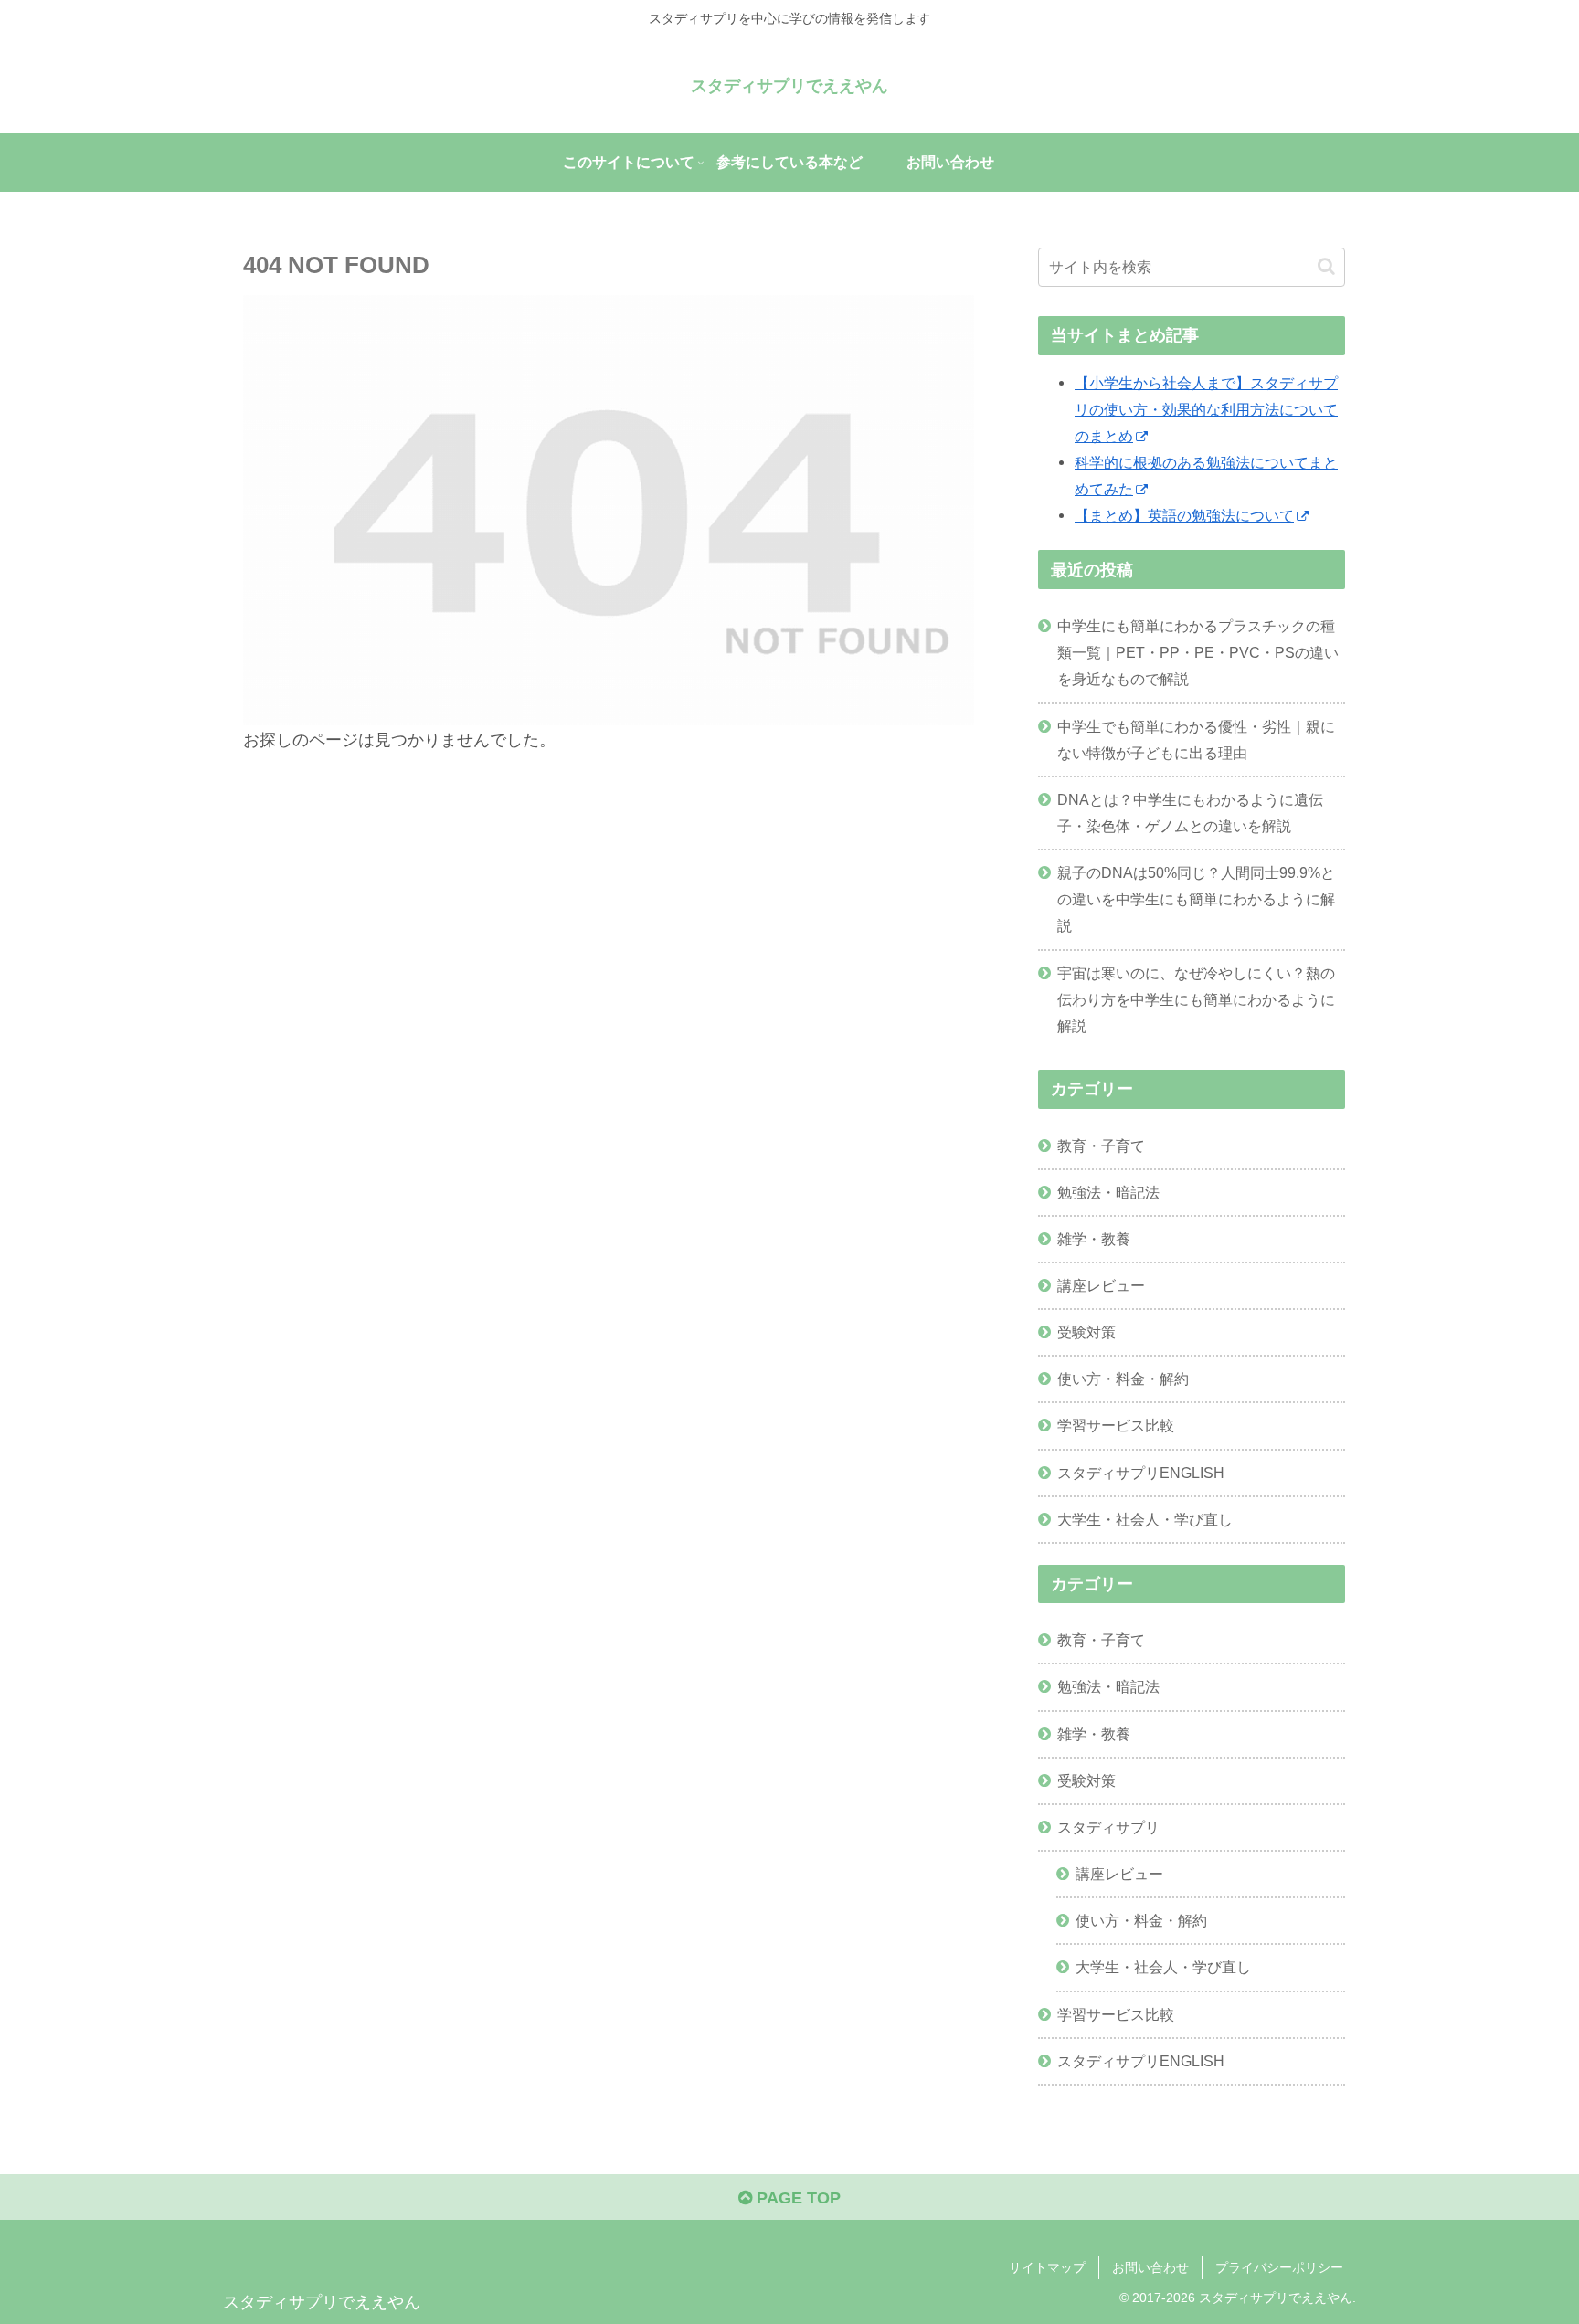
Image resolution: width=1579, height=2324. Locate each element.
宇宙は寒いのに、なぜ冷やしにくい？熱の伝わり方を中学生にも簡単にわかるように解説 (1196, 999)
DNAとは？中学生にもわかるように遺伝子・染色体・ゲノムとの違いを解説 (1190, 813)
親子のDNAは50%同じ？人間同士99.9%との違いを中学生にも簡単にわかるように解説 (1196, 899)
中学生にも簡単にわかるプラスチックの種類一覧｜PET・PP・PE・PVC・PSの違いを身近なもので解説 (1198, 652)
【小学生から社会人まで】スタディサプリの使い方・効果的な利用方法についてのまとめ (1206, 409)
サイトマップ (1047, 2267)
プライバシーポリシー (1279, 2267)
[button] (1326, 266)
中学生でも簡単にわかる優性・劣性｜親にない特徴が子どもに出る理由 (1196, 739)
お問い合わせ (1150, 2267)
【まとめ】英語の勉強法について (1184, 515)
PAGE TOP (796, 2198)
